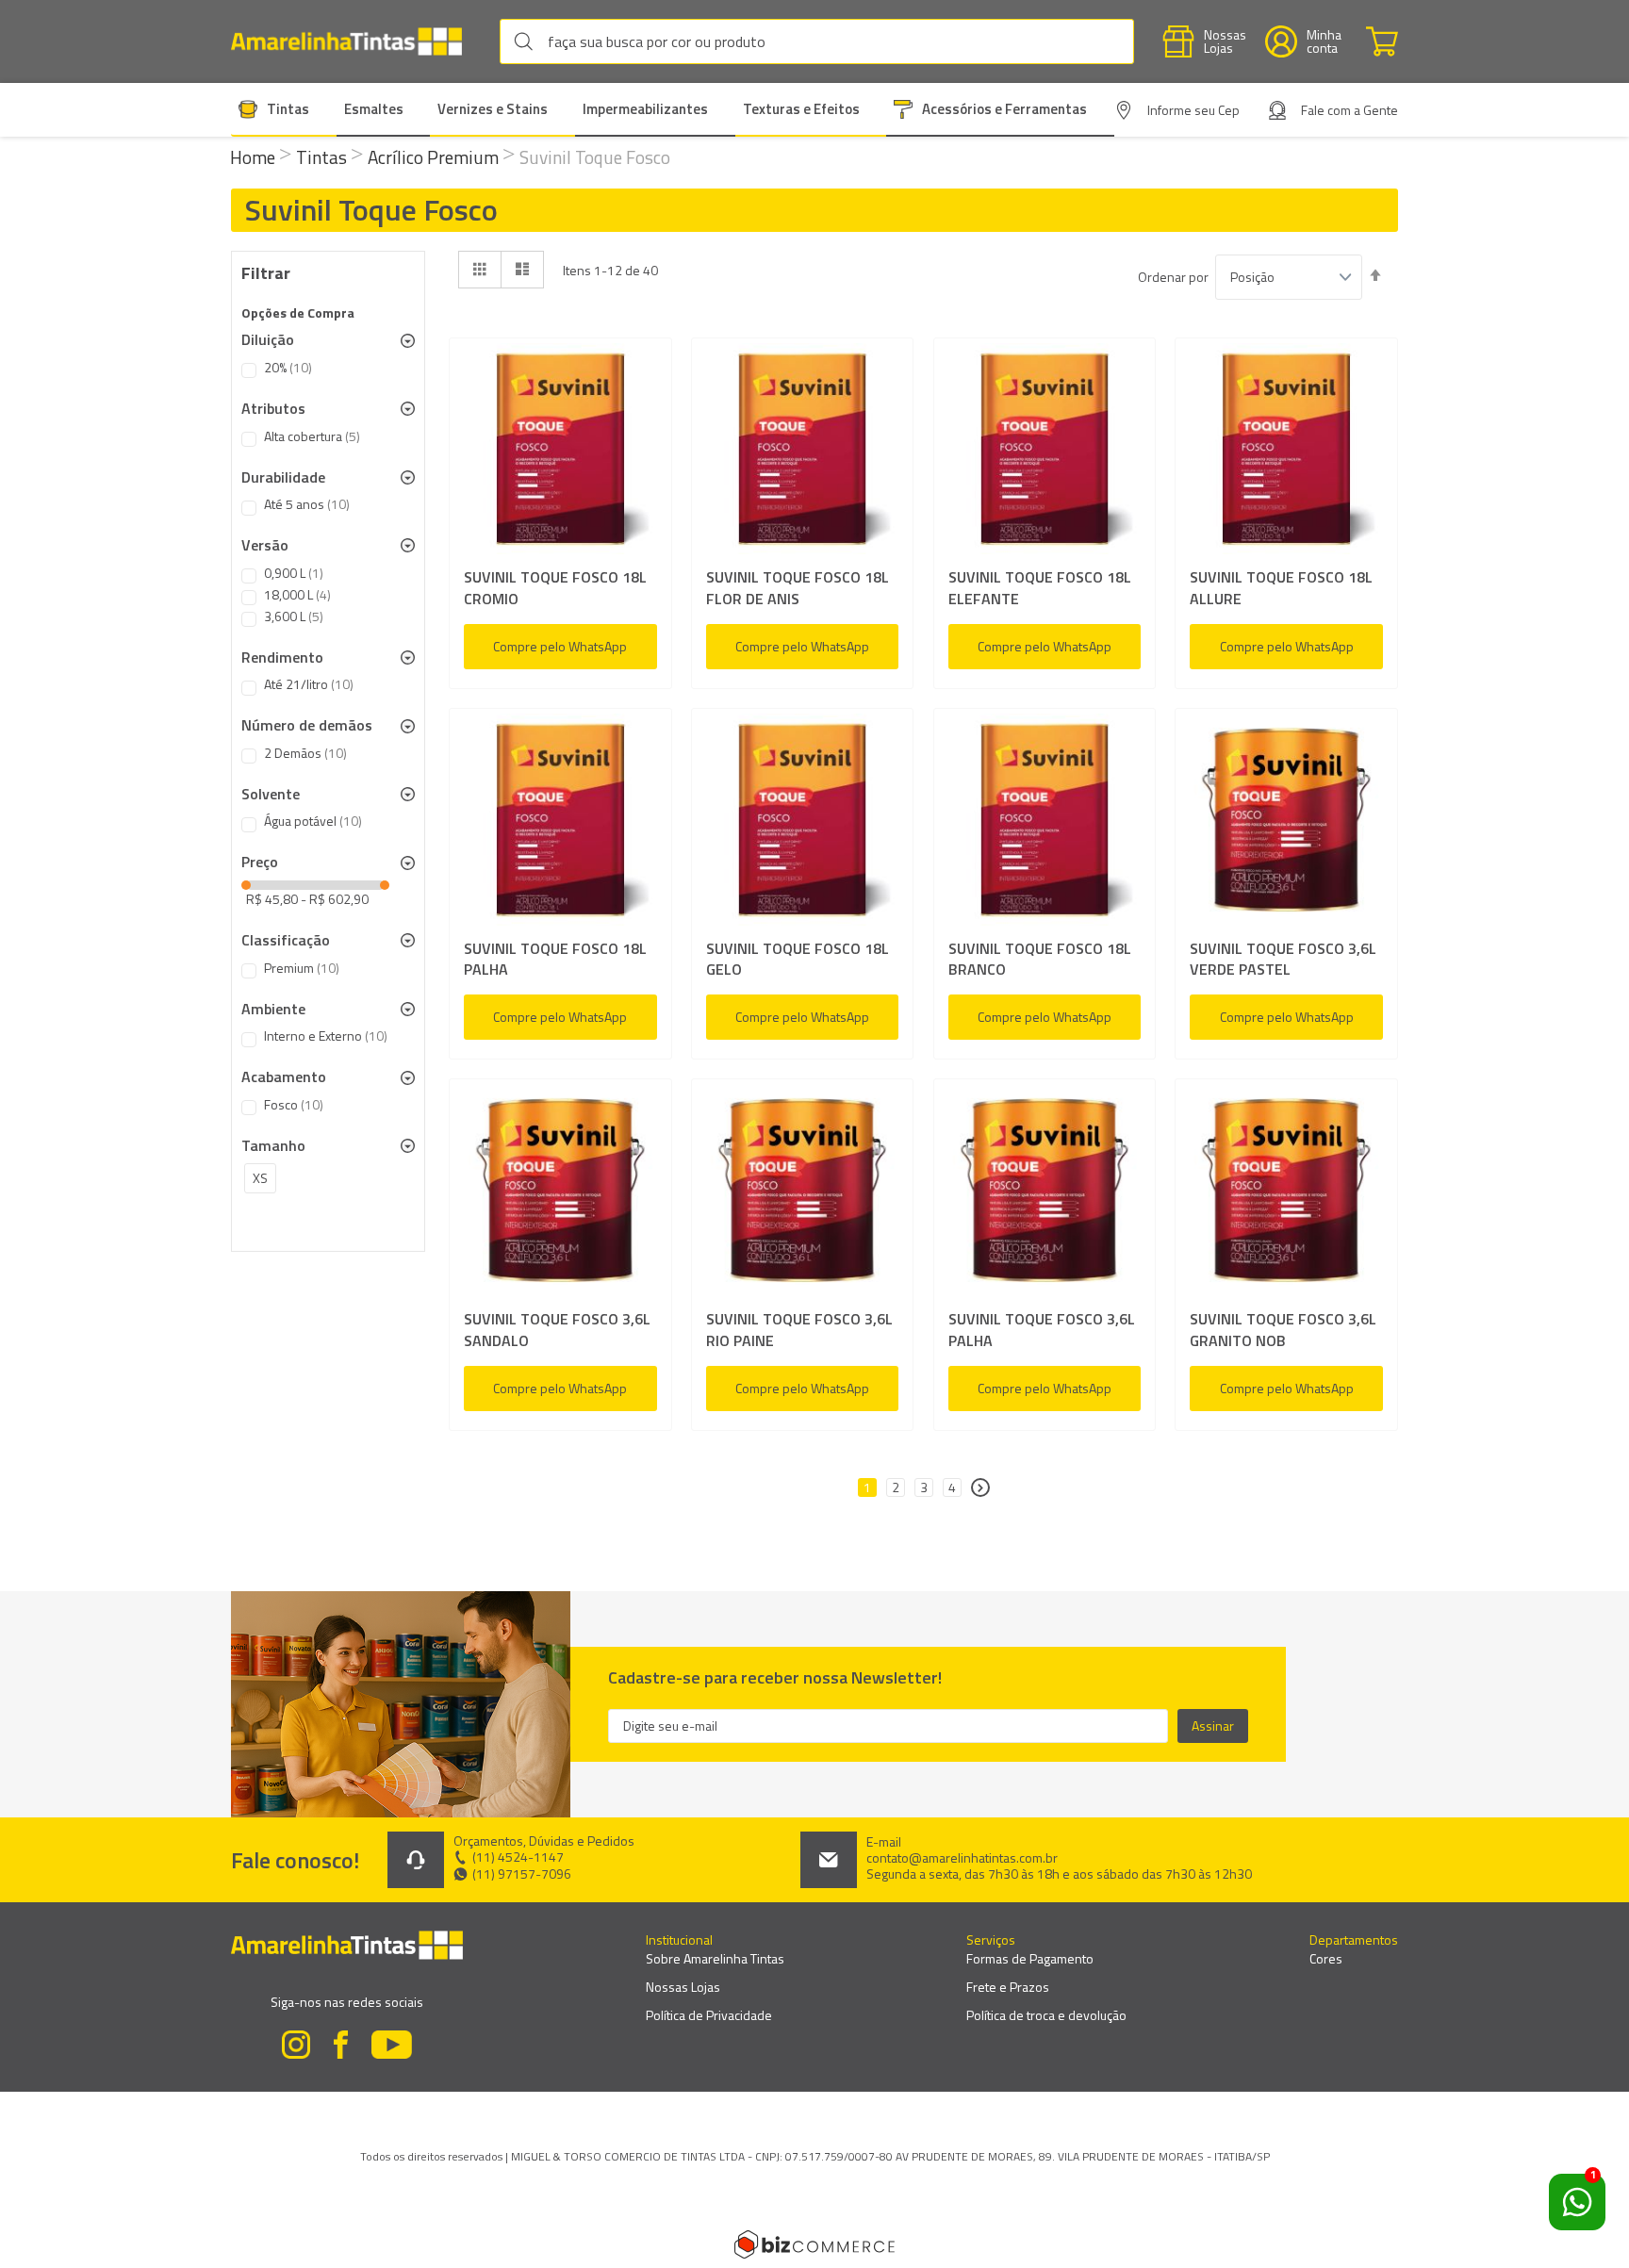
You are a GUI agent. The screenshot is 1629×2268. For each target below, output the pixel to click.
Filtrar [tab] (266, 273)
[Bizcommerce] (814, 2244)
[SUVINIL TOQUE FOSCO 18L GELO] (803, 823)
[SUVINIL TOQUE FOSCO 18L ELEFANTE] (1045, 453)
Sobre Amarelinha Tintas (715, 1958)
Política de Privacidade (709, 2015)
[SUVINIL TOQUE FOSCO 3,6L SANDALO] (560, 1194)
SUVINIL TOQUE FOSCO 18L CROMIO (555, 588)
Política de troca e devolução (1046, 2015)
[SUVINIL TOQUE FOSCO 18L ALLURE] (1286, 453)
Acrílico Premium (435, 157)
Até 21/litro (309, 684)
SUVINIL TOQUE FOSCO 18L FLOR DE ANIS (798, 588)
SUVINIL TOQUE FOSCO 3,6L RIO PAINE (799, 1330)
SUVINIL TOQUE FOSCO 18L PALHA (555, 960)
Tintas (323, 157)
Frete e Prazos (1008, 1987)
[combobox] (817, 41)
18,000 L (297, 595)
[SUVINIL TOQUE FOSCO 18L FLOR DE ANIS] (803, 453)
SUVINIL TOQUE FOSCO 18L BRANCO (1040, 960)
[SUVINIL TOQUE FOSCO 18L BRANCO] (1045, 823)
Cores (1326, 1958)
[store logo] (356, 42)
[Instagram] (296, 2047)
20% (288, 368)
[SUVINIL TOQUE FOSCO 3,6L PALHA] (1045, 1194)
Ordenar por (1173, 277)
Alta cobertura (312, 436)
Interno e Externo (326, 1036)
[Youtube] (392, 2047)
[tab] (328, 340)
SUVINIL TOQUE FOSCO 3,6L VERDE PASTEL (1283, 960)
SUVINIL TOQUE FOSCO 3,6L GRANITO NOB (1283, 1330)
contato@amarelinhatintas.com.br (962, 1858)
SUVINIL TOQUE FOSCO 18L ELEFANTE (1040, 588)
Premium (302, 968)
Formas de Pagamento (1030, 1958)
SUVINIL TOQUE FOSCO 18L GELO (798, 960)
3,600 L (294, 616)
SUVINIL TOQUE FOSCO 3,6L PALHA (1042, 1330)
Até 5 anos (307, 504)
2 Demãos (305, 753)
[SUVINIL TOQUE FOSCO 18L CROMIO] (560, 453)
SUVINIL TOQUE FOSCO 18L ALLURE (1281, 588)
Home (255, 157)
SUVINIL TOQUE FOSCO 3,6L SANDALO (557, 1330)
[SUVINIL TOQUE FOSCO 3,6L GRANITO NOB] (1286, 1194)
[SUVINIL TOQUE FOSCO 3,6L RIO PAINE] (803, 1194)
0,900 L (294, 573)
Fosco (294, 1105)
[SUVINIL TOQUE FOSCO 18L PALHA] (560, 823)
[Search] (528, 41)
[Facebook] (341, 2047)
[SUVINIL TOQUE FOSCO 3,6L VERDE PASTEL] (1286, 823)
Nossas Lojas (683, 1987)
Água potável (313, 821)
